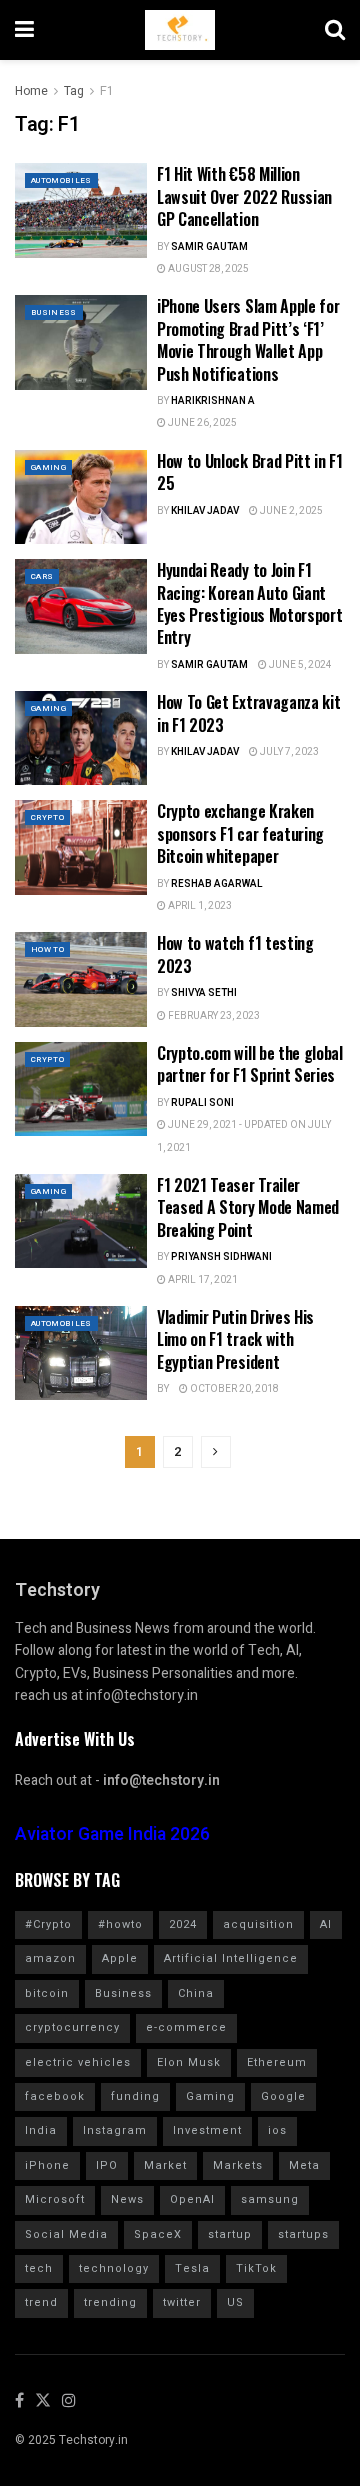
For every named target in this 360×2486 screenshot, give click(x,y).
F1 (107, 91)
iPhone (47, 2165)
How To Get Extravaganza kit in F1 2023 (248, 713)
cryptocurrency (72, 2027)
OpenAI (192, 2199)
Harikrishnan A (213, 401)
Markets (238, 2165)
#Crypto (48, 1924)
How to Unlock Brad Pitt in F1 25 (250, 472)
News (127, 2199)
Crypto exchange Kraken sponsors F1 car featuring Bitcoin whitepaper (240, 833)
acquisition (258, 1924)
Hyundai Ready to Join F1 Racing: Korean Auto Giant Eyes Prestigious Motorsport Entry (249, 603)
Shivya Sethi (204, 993)
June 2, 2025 (290, 511)
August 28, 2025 (207, 269)
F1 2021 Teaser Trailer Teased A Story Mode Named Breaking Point (248, 1207)
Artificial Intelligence (231, 1958)
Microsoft (55, 2199)
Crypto (47, 817)
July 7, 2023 (288, 752)
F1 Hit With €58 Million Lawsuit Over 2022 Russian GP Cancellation (244, 196)
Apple (120, 1958)
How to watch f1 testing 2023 (235, 954)
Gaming (48, 467)
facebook (55, 2096)
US (235, 2302)
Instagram (115, 2130)
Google (283, 2096)
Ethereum (277, 2062)
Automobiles (61, 180)
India (41, 2130)
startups (303, 2234)
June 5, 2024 (299, 665)
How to (47, 949)
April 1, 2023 (199, 906)
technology (114, 2268)
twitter (182, 2302)
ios (277, 2130)
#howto (120, 1924)
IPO (107, 2165)
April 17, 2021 (202, 1280)
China (196, 1993)
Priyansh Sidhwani (221, 1257)
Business (54, 312)
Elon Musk (189, 2062)
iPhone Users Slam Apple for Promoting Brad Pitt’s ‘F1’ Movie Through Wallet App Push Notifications (248, 339)
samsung (270, 2199)
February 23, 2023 (213, 1016)
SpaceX (158, 2234)
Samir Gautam (209, 247)
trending (110, 2302)
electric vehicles (78, 2062)
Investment (207, 2130)
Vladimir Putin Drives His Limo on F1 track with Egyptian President (235, 1339)
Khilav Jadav (205, 511)
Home (31, 91)
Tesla (192, 2268)
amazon (50, 1958)
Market (165, 2165)
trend (41, 2302)
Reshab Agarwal (217, 884)
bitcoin (47, 1993)
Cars (42, 576)
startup (230, 2234)
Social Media (66, 2234)
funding (135, 2096)
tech (39, 2268)
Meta (304, 2165)
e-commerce (186, 2027)
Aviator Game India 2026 (112, 1834)
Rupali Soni (202, 1103)
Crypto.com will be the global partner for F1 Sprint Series (250, 1064)
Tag (74, 91)
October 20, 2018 (233, 1389)
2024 (183, 1924)
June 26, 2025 (201, 423)
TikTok (256, 2268)
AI (326, 1924)
